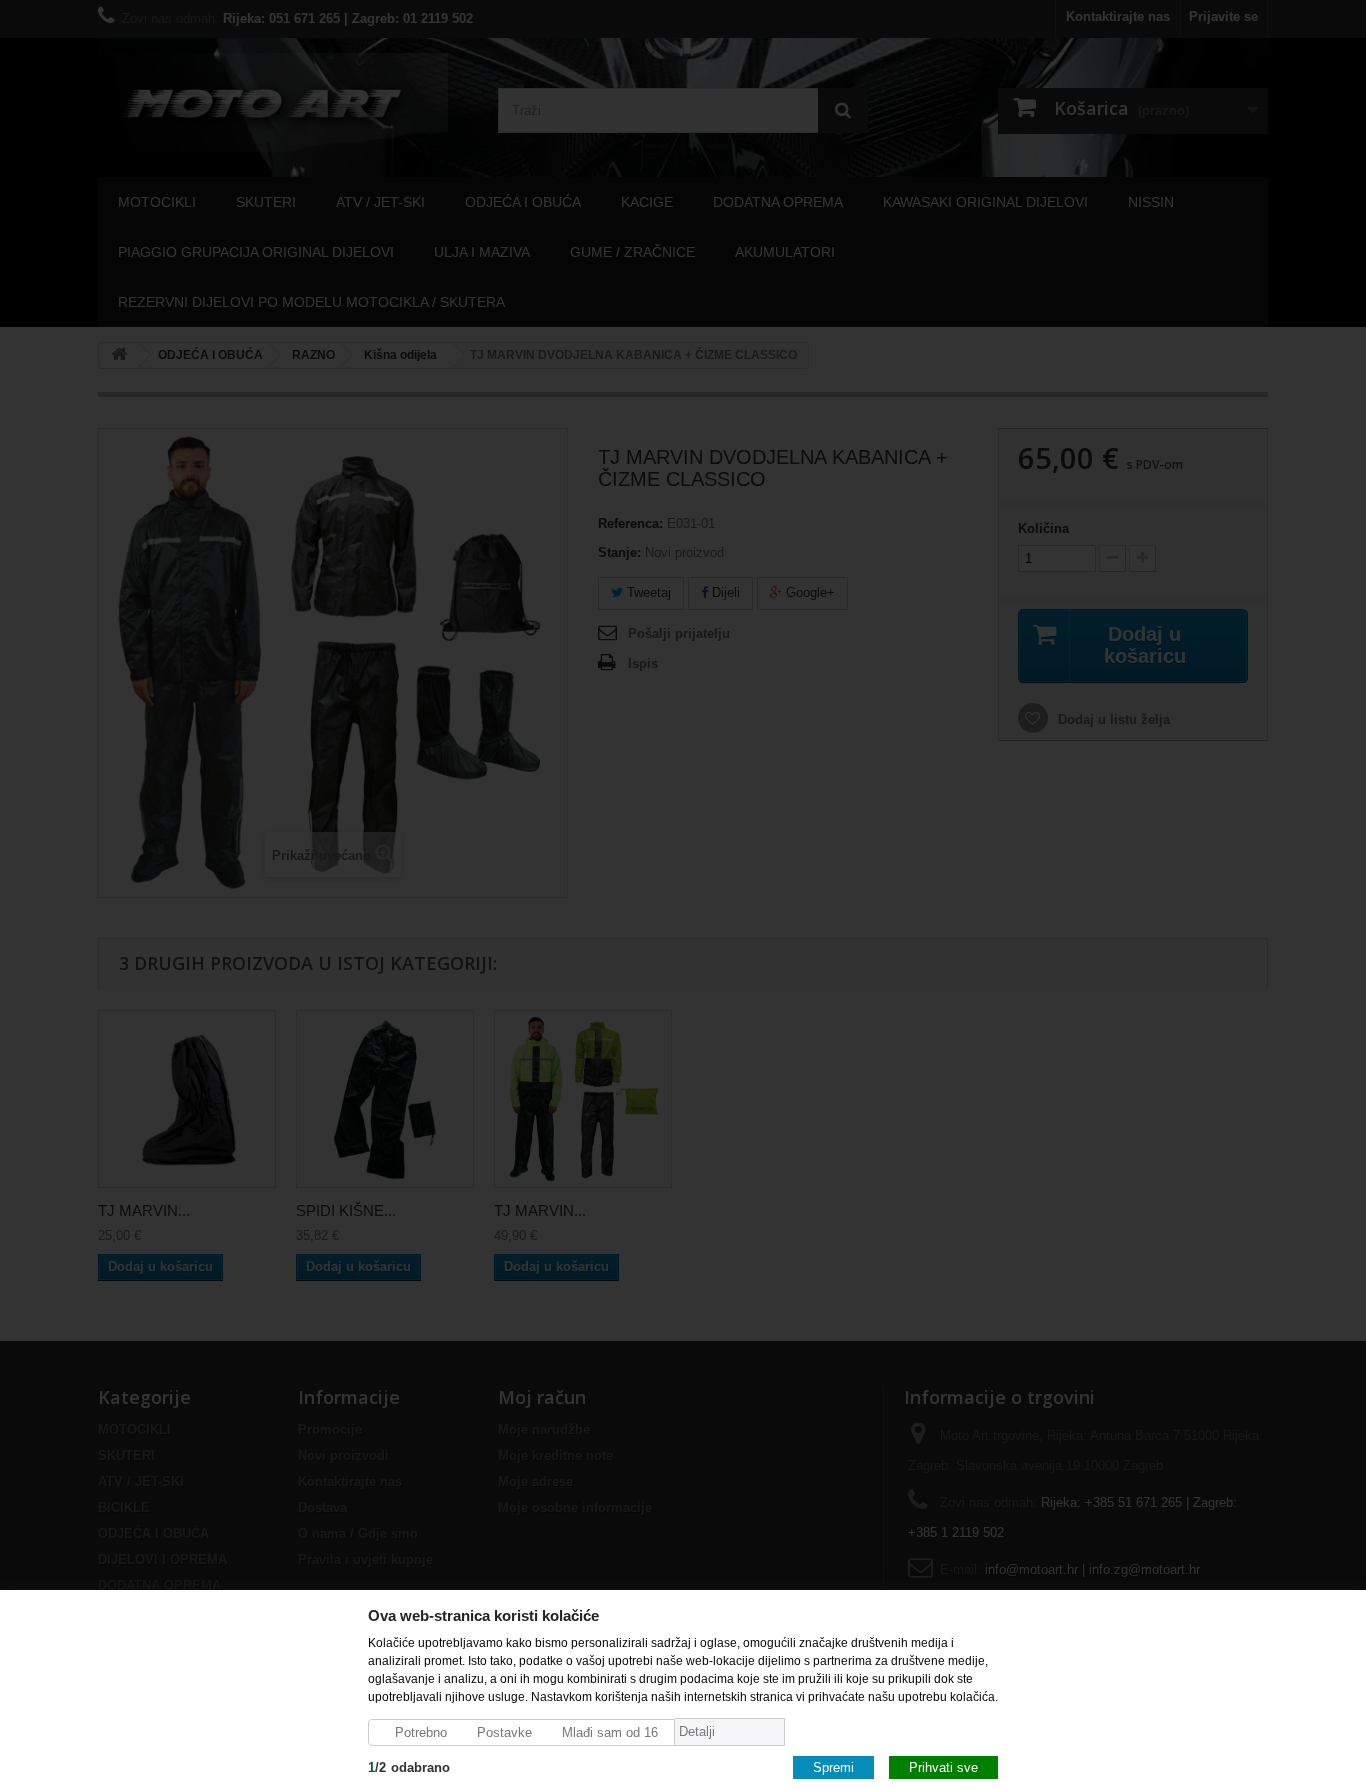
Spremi (833, 1766)
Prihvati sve (943, 1766)
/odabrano (409, 1766)
